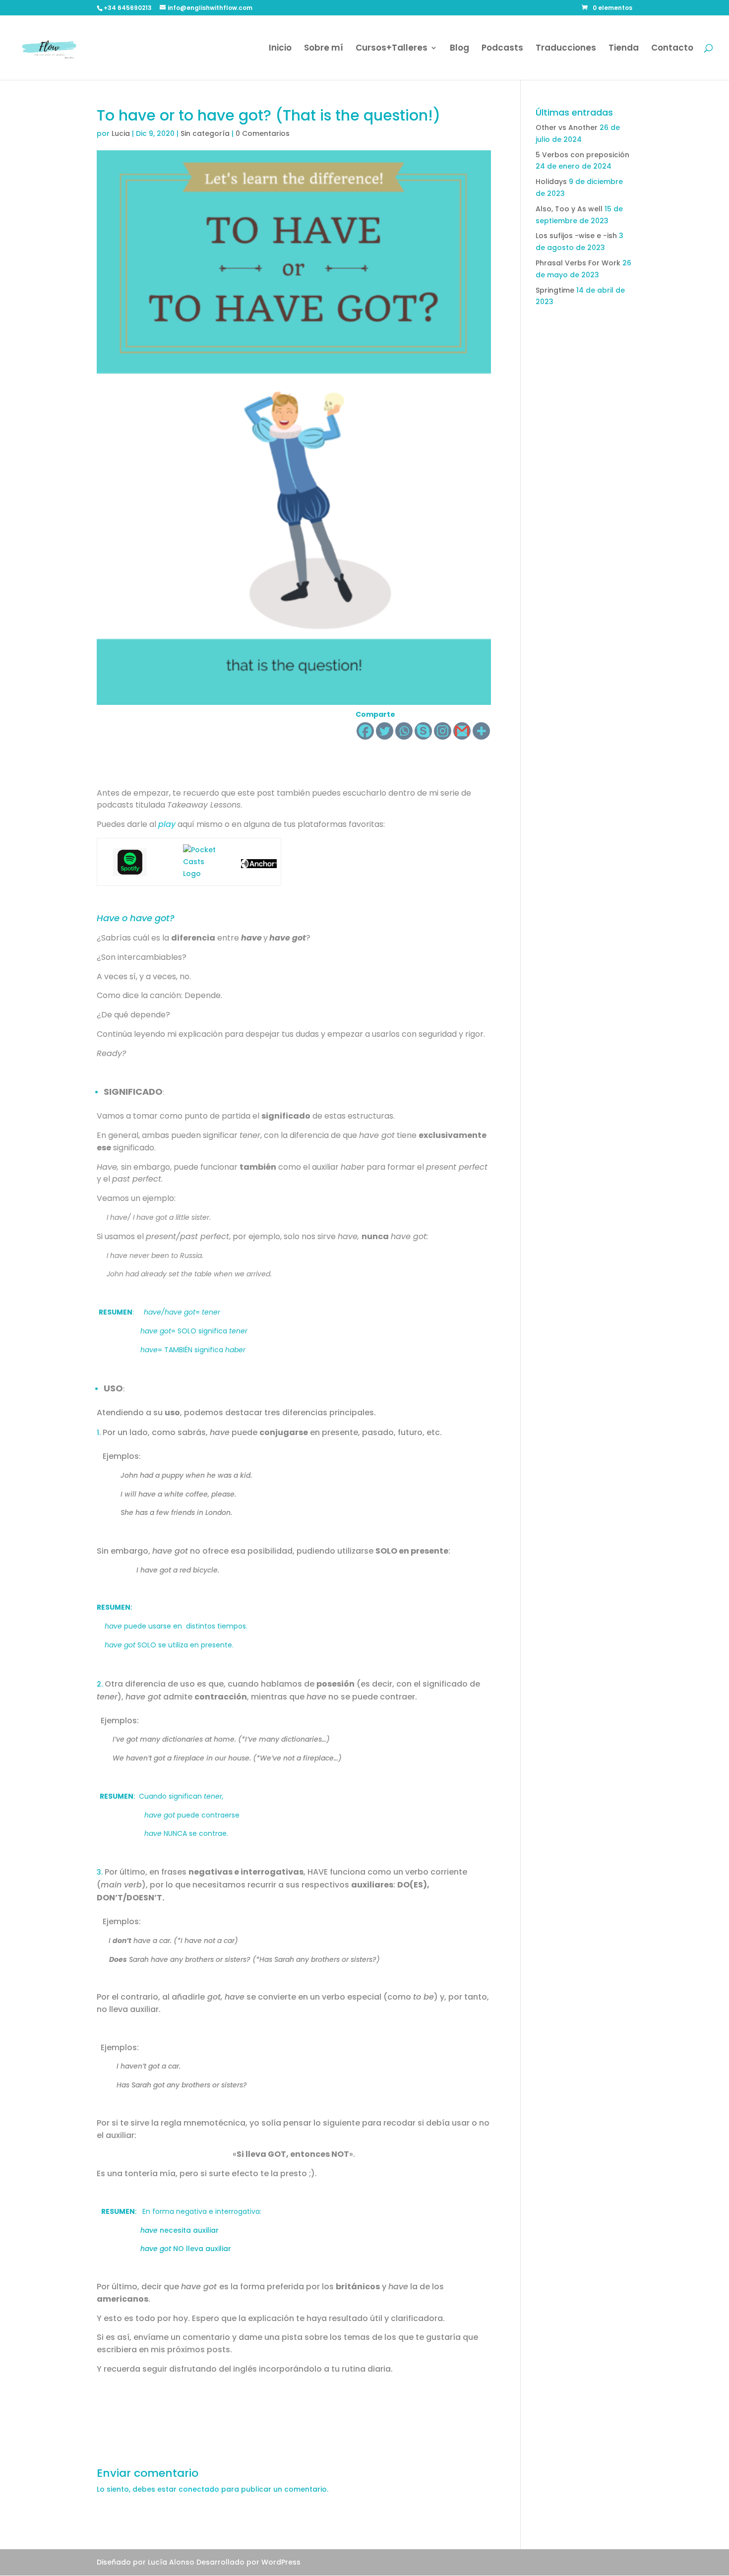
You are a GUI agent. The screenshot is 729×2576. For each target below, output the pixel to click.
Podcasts (502, 49)
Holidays (551, 182)
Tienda (624, 49)
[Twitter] (385, 731)
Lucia (121, 133)
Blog (459, 49)
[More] (481, 731)
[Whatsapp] (404, 731)
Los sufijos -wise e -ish (576, 236)
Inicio (280, 49)
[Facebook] (365, 731)
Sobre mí (324, 49)
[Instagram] (443, 731)
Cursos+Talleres (392, 49)
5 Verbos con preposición (582, 155)
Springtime (555, 290)
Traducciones (566, 49)
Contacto (672, 49)
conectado (199, 2489)
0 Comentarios (263, 133)
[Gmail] (462, 731)
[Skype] (423, 731)
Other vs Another (567, 127)
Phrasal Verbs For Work (578, 263)
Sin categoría (205, 133)
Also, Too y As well (569, 209)
